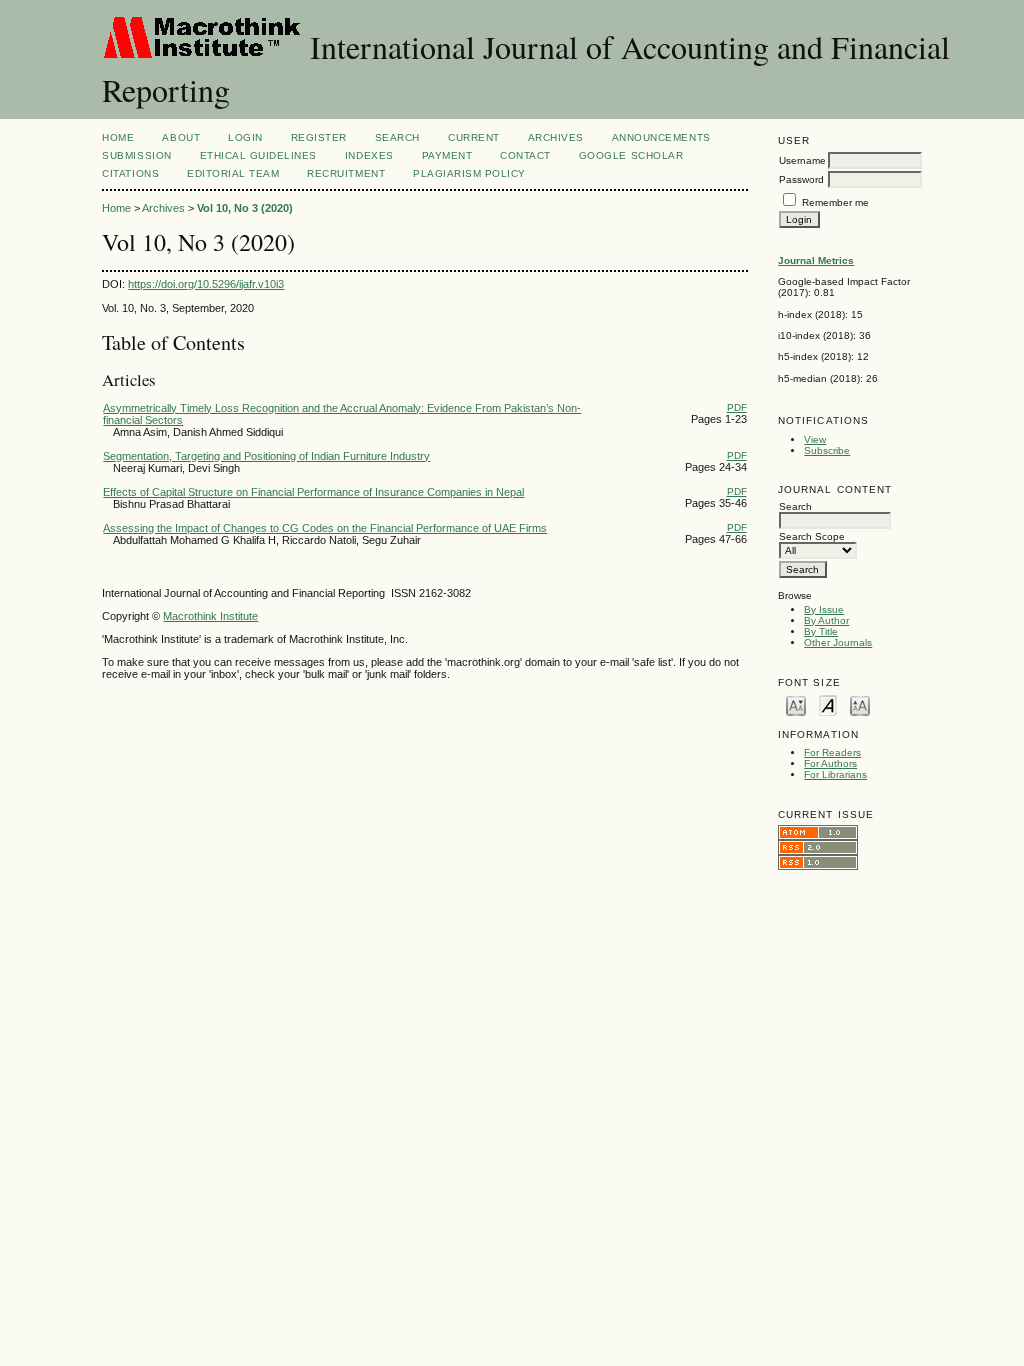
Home (118, 137)
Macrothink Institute (210, 616)
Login (245, 137)
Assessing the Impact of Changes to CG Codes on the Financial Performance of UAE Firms (325, 528)
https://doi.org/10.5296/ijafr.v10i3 (206, 284)
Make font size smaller (796, 704)
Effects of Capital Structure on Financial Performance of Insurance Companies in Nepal (313, 492)
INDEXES (369, 155)
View (815, 439)
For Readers (832, 752)
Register (319, 137)
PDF (737, 407)
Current (474, 137)
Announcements (661, 137)
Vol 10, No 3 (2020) (245, 208)
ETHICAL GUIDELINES (258, 155)
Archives (556, 137)
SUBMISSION (136, 155)
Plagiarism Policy (469, 173)
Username (802, 160)
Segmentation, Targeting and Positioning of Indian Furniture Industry (266, 456)
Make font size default (828, 704)
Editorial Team (233, 173)
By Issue (824, 609)
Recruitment (346, 173)
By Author (826, 620)
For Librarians (835, 774)
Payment (447, 155)
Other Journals (838, 642)
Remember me (835, 202)
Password (801, 179)
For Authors (830, 763)
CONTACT (525, 155)
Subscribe (827, 450)
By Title (821, 631)
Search (397, 137)
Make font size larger (860, 704)
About (181, 137)
